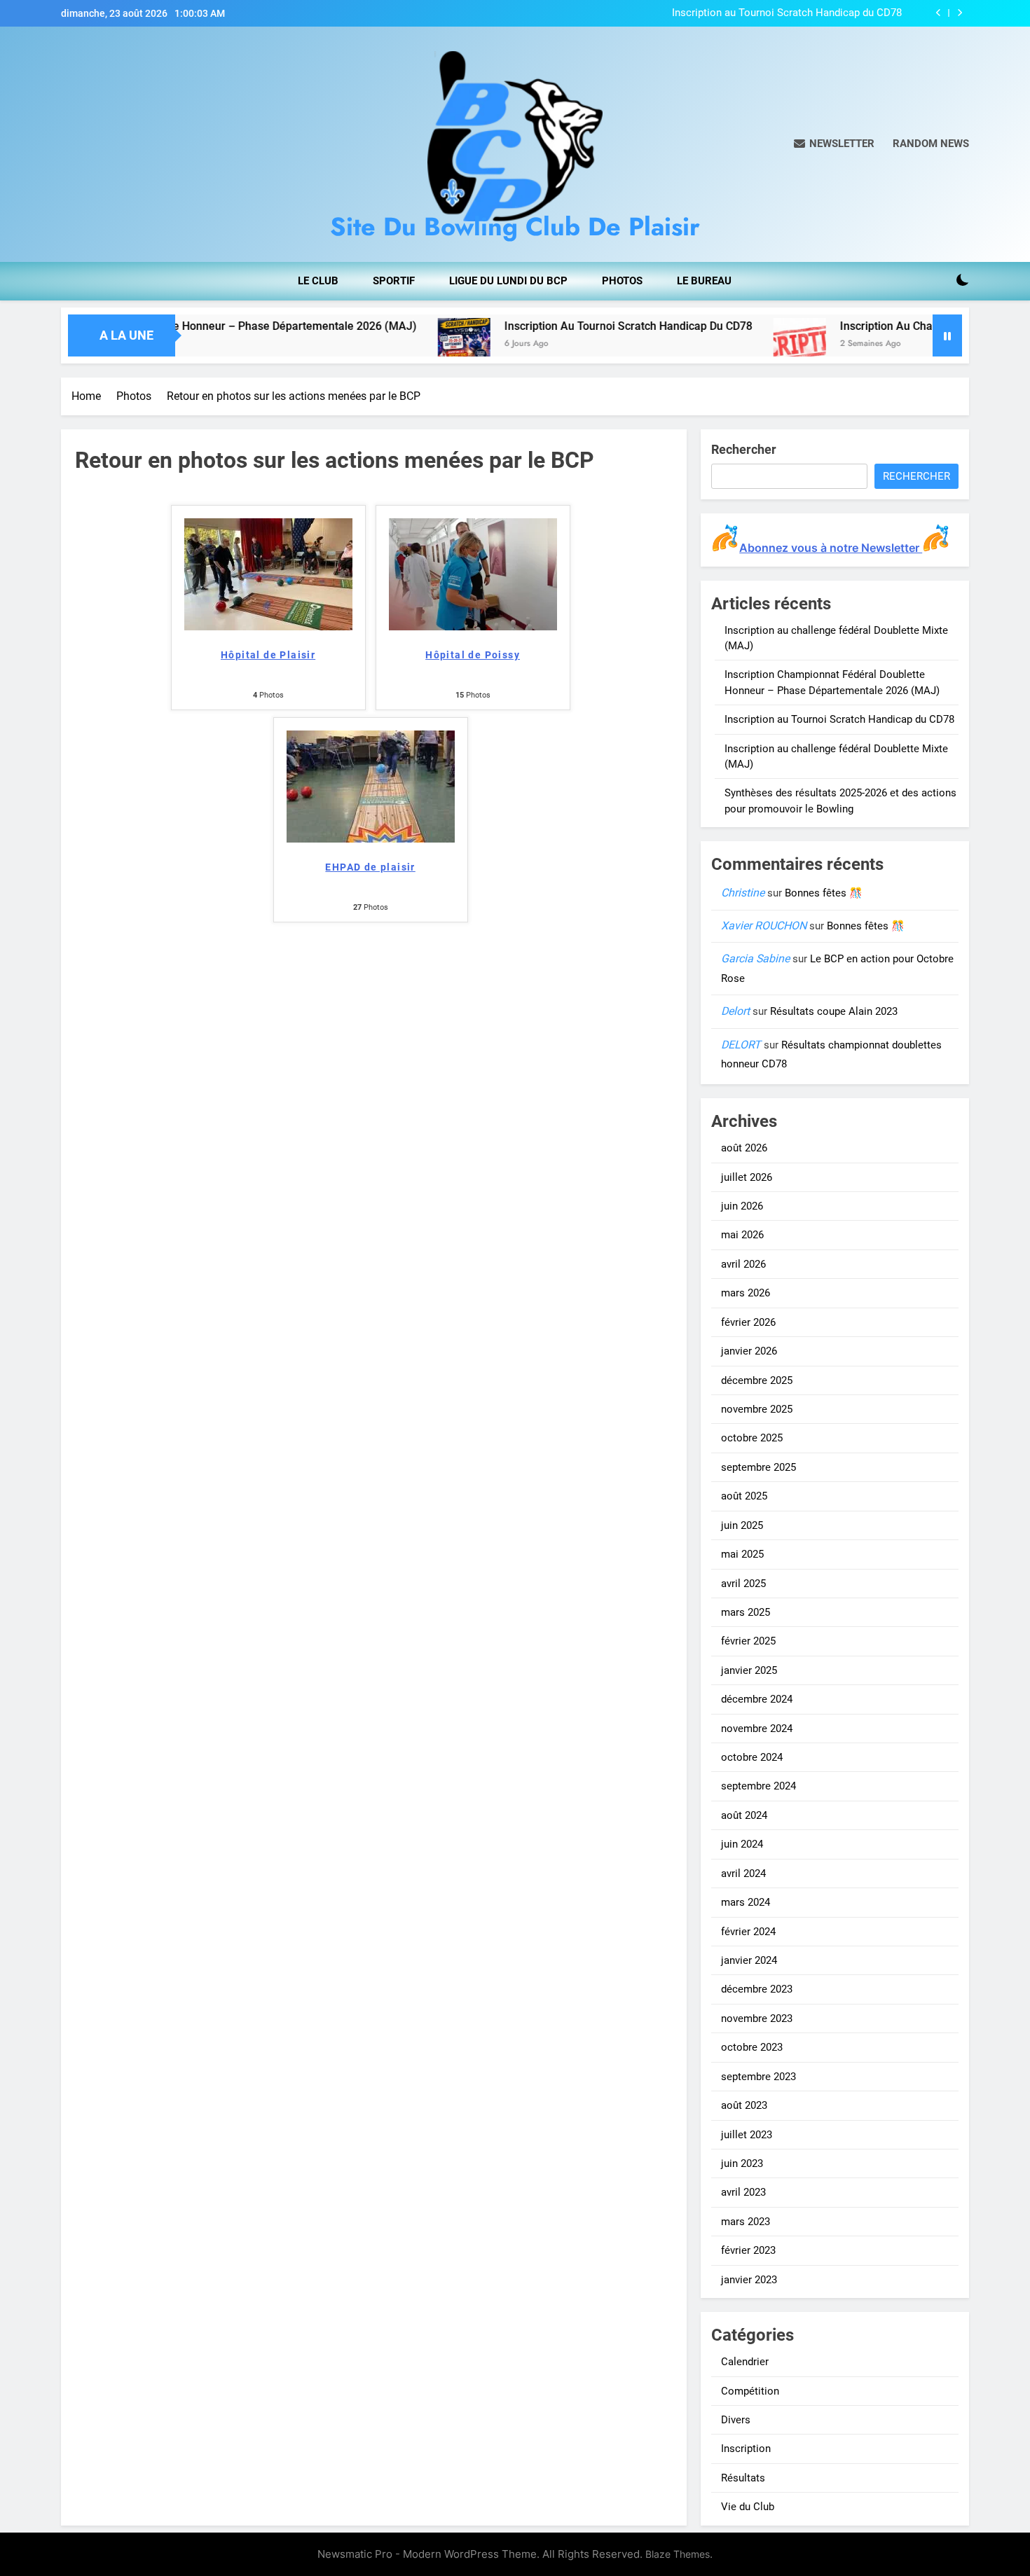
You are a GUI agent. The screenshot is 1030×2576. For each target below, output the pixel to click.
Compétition (750, 2391)
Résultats (743, 2478)
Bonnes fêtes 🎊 (824, 893)
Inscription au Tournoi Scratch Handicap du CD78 (787, 13)
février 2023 (748, 2250)
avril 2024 (743, 1874)
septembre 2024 (758, 1786)
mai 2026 (742, 1235)
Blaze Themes (678, 2554)
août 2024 (744, 1815)
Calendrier (745, 2362)
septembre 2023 (758, 2077)
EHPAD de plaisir (370, 867)
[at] (82, 144)
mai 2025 (742, 1554)
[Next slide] (960, 13)
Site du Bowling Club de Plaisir (515, 226)
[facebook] (65, 144)
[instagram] (74, 144)
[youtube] (99, 144)
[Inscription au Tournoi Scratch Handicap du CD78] (373, 344)
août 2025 (744, 1496)
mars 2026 (746, 1293)
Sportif (394, 281)
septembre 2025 (758, 1467)
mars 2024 (746, 1902)
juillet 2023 (747, 2135)
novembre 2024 (757, 1729)
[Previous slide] (939, 13)
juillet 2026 (747, 1177)
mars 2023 (746, 2222)
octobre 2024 (752, 1757)
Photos (622, 281)
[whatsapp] (90, 144)
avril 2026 (743, 1264)
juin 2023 (742, 2163)
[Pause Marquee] (947, 335)
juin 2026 (742, 1206)
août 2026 (744, 1148)
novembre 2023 (757, 2018)
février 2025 (748, 1641)
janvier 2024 (749, 1960)
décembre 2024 (757, 1699)
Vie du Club (748, 2507)
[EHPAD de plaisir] (371, 839)
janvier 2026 (749, 1351)
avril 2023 (743, 2192)
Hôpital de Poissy (473, 655)
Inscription (746, 2449)
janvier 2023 (749, 2280)
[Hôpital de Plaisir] (268, 626)
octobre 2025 (752, 1438)
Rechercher (744, 449)
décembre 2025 (757, 1380)
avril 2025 (743, 1584)
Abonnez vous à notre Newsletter (831, 548)
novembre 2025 (757, 1409)
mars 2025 (746, 1612)
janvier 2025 (749, 1670)
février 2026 (748, 1322)
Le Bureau (704, 281)
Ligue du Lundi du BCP (508, 281)
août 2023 (744, 2105)
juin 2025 (742, 1525)
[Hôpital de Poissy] (473, 626)
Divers (736, 2420)
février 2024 (748, 1932)
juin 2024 (742, 1844)
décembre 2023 (757, 1989)
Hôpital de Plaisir (268, 655)
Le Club (318, 281)
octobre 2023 (752, 2047)
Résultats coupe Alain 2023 (834, 1011)
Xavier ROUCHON (764, 926)
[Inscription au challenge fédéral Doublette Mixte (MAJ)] (709, 344)
